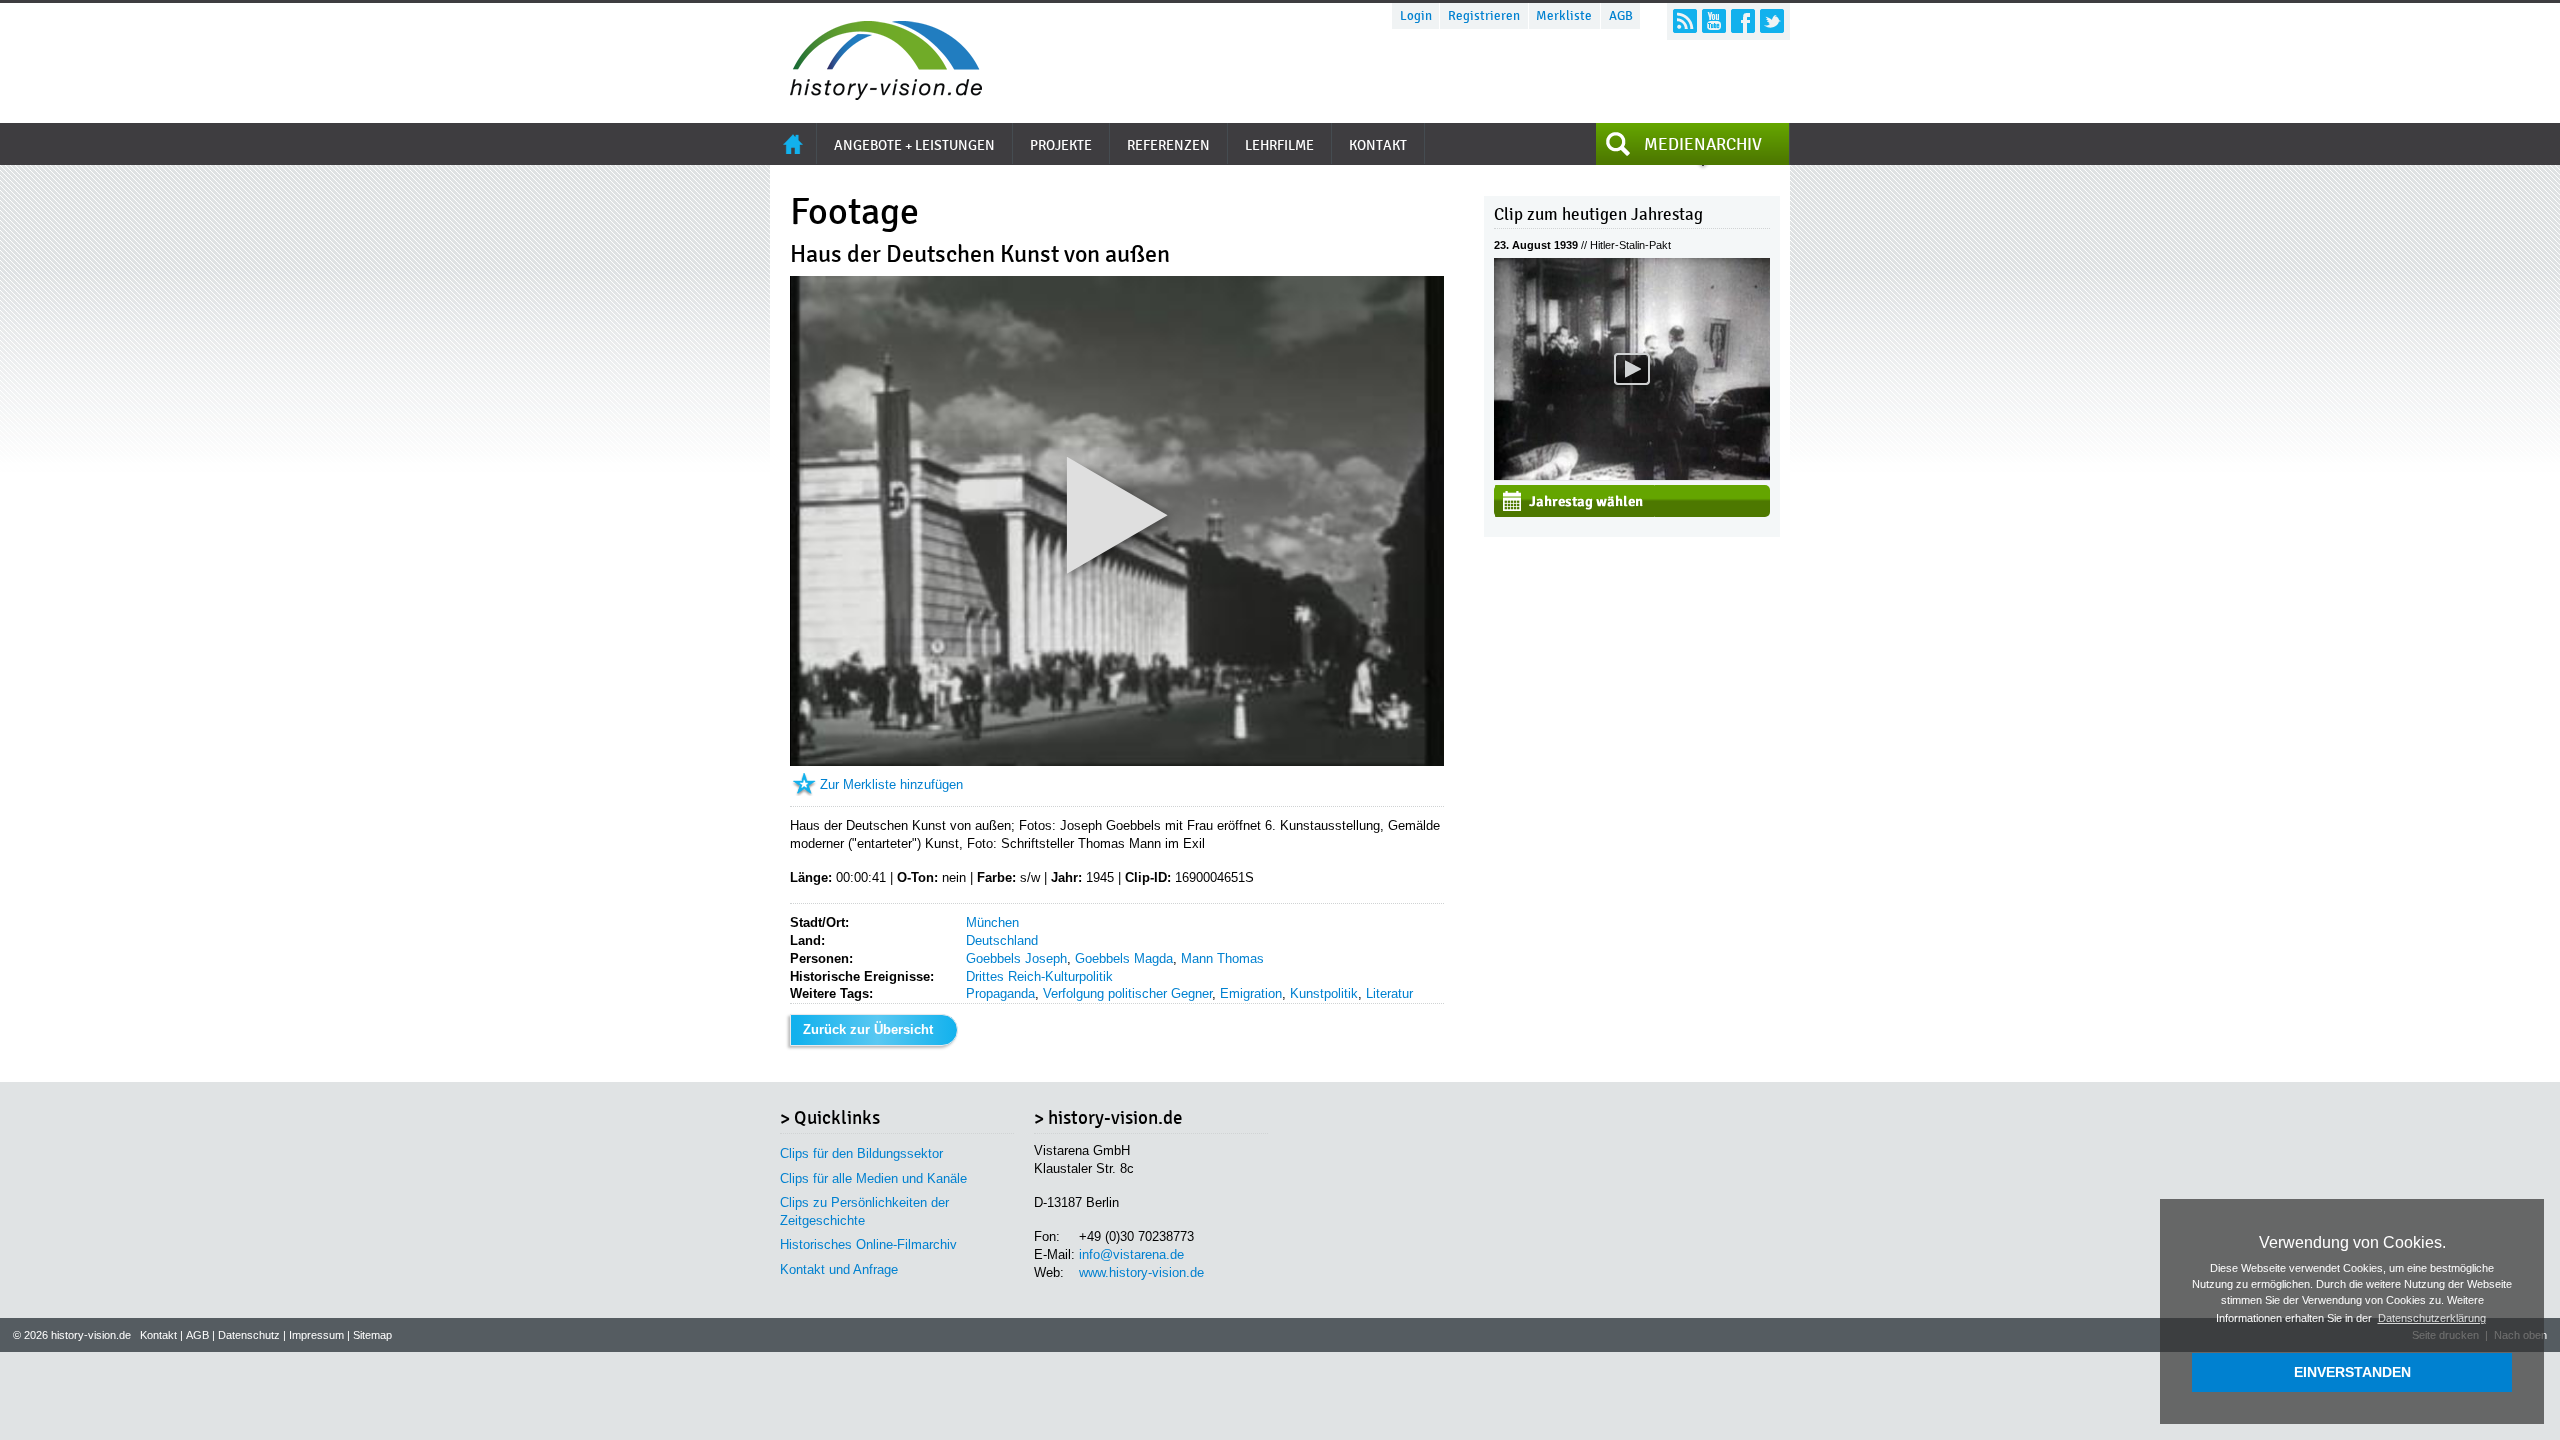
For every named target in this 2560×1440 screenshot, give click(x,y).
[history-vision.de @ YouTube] (1714, 21)
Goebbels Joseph (1016, 958)
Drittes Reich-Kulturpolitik (1039, 976)
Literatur (1389, 993)
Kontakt (158, 1335)
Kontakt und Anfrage (839, 1269)
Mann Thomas (1222, 958)
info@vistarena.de (1131, 1254)
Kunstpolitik (1324, 993)
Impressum (316, 1335)
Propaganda (1000, 993)
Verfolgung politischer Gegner (1127, 993)
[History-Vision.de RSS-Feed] (1685, 21)
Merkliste (1564, 16)
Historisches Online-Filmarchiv (868, 1244)
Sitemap (372, 1335)
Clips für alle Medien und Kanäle (873, 1178)
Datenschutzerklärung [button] (2432, 1318)
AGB (1621, 16)
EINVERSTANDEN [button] (2352, 1372)
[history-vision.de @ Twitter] (1772, 21)
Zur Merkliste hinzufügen (891, 784)
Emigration (1251, 993)
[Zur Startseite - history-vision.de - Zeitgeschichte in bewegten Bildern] (876, 94)
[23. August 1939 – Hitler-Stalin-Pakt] (1632, 475)
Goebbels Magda (1124, 958)
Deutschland (1002, 940)
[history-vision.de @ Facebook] (1743, 21)
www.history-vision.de (1141, 1272)
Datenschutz (249, 1335)
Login (1416, 16)
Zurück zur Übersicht (868, 1029)
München (992, 922)
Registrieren (1484, 16)
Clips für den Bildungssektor (861, 1153)
